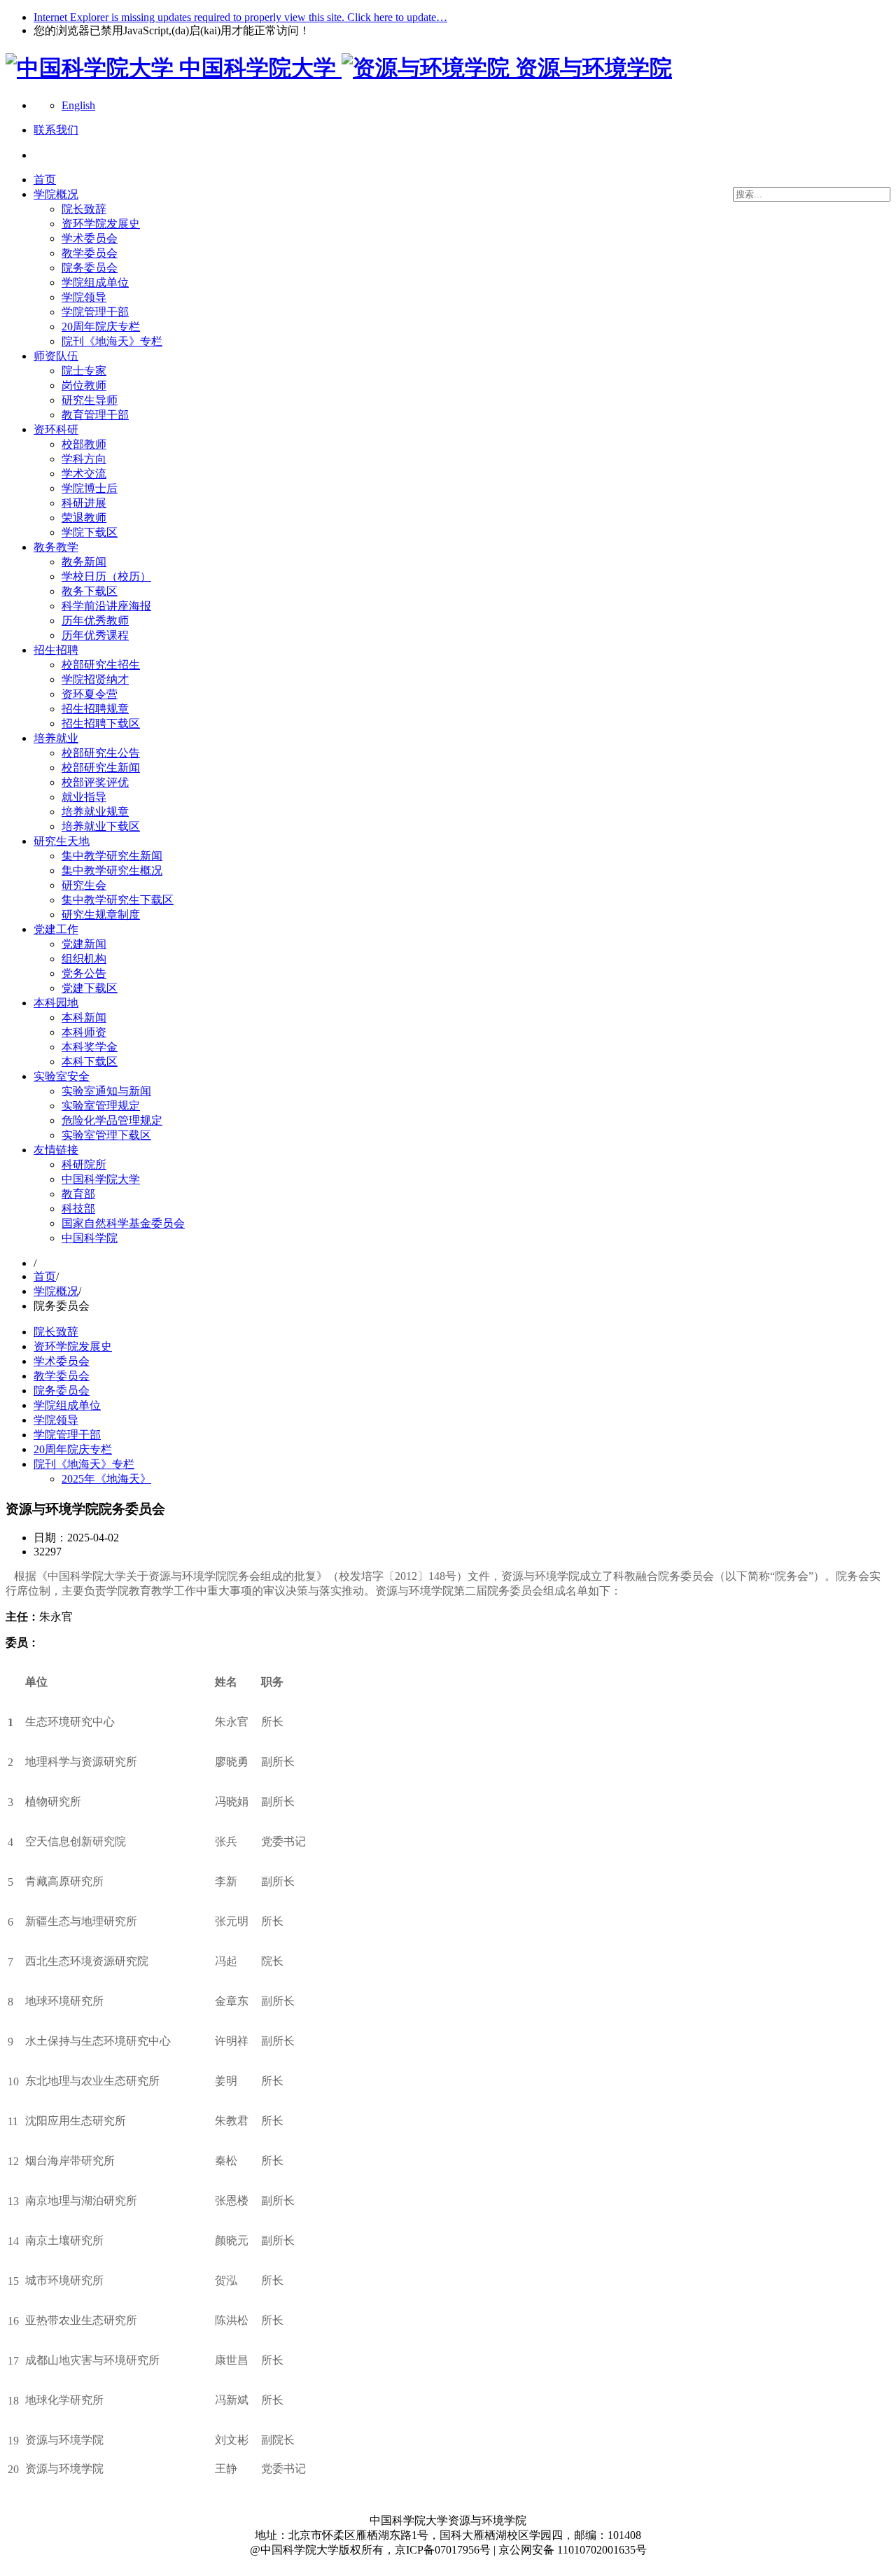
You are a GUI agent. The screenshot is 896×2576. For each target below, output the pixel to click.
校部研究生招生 (101, 665)
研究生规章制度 (101, 915)
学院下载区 (90, 532)
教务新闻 (84, 562)
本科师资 (84, 1032)
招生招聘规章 (95, 709)
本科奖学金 (90, 1047)
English (78, 105)
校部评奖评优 (95, 782)
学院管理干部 (95, 312)
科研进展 (84, 503)
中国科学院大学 (101, 1179)
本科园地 (56, 1003)
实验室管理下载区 (106, 1135)
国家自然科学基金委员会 (123, 1223)
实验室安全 (62, 1076)
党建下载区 (90, 988)
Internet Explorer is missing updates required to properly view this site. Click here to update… (240, 17)
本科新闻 (84, 1017)
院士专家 (84, 371)
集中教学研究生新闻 (112, 856)
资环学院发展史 (101, 224)
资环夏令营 (90, 694)
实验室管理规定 (101, 1106)
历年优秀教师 (95, 621)
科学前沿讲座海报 (106, 606)
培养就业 (56, 738)
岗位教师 (84, 385)
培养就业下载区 (101, 826)
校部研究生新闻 (101, 768)
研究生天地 (62, 841)
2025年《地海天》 (106, 1479)
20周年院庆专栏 (101, 327)
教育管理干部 (95, 415)
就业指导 (84, 797)
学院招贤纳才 (95, 679)
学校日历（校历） (106, 576)
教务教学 (56, 547)
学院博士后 (90, 488)
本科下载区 (90, 1062)
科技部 (78, 1209)
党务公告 (84, 973)
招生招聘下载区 (101, 723)
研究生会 (84, 885)
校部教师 (84, 444)
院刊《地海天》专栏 (112, 341)
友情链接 (56, 1150)
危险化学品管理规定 (112, 1120)
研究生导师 (90, 400)
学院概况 (56, 194)
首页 (45, 180)
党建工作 (56, 929)
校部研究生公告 (101, 753)
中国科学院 (90, 1238)
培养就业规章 (95, 812)
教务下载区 (90, 591)
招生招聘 (56, 650)
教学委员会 (90, 253)
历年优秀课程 (95, 635)
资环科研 (56, 429)
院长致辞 (84, 209)
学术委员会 (90, 238)
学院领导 (84, 297)
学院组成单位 (95, 282)
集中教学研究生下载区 (118, 900)
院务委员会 (90, 268)
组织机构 (84, 959)
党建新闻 (84, 944)
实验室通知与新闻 (106, 1091)
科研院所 (84, 1164)
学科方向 (84, 459)
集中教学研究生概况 (112, 870)
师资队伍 (56, 356)
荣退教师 (84, 518)
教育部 (78, 1194)
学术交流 (84, 474)
